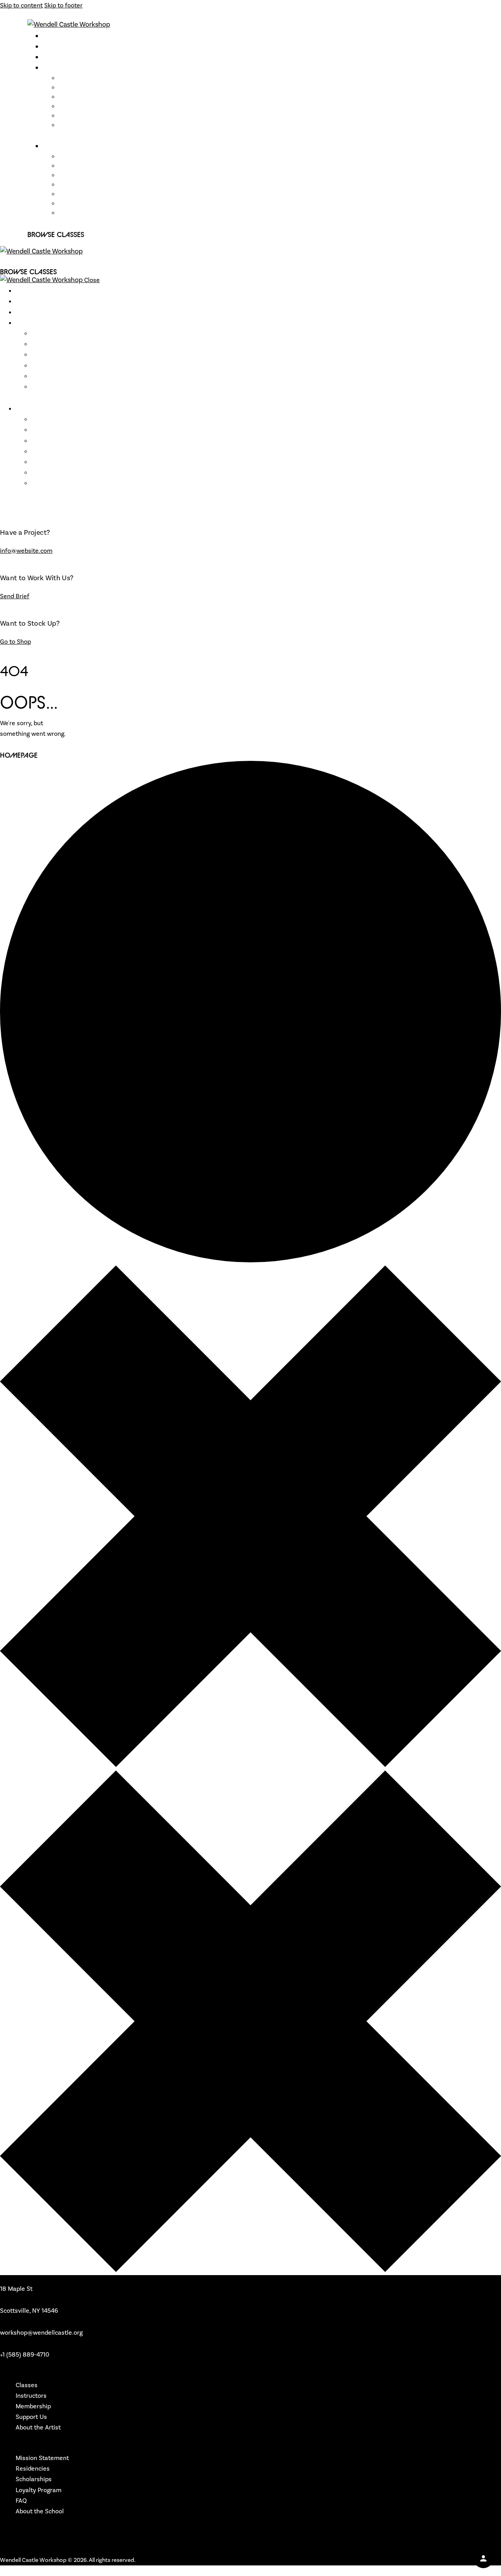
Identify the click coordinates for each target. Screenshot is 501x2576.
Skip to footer (63, 5)
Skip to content (21, 5)
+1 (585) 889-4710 (25, 2354)
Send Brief (15, 596)
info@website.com (26, 551)
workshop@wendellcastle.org (41, 2333)
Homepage (19, 755)
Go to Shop (15, 642)
